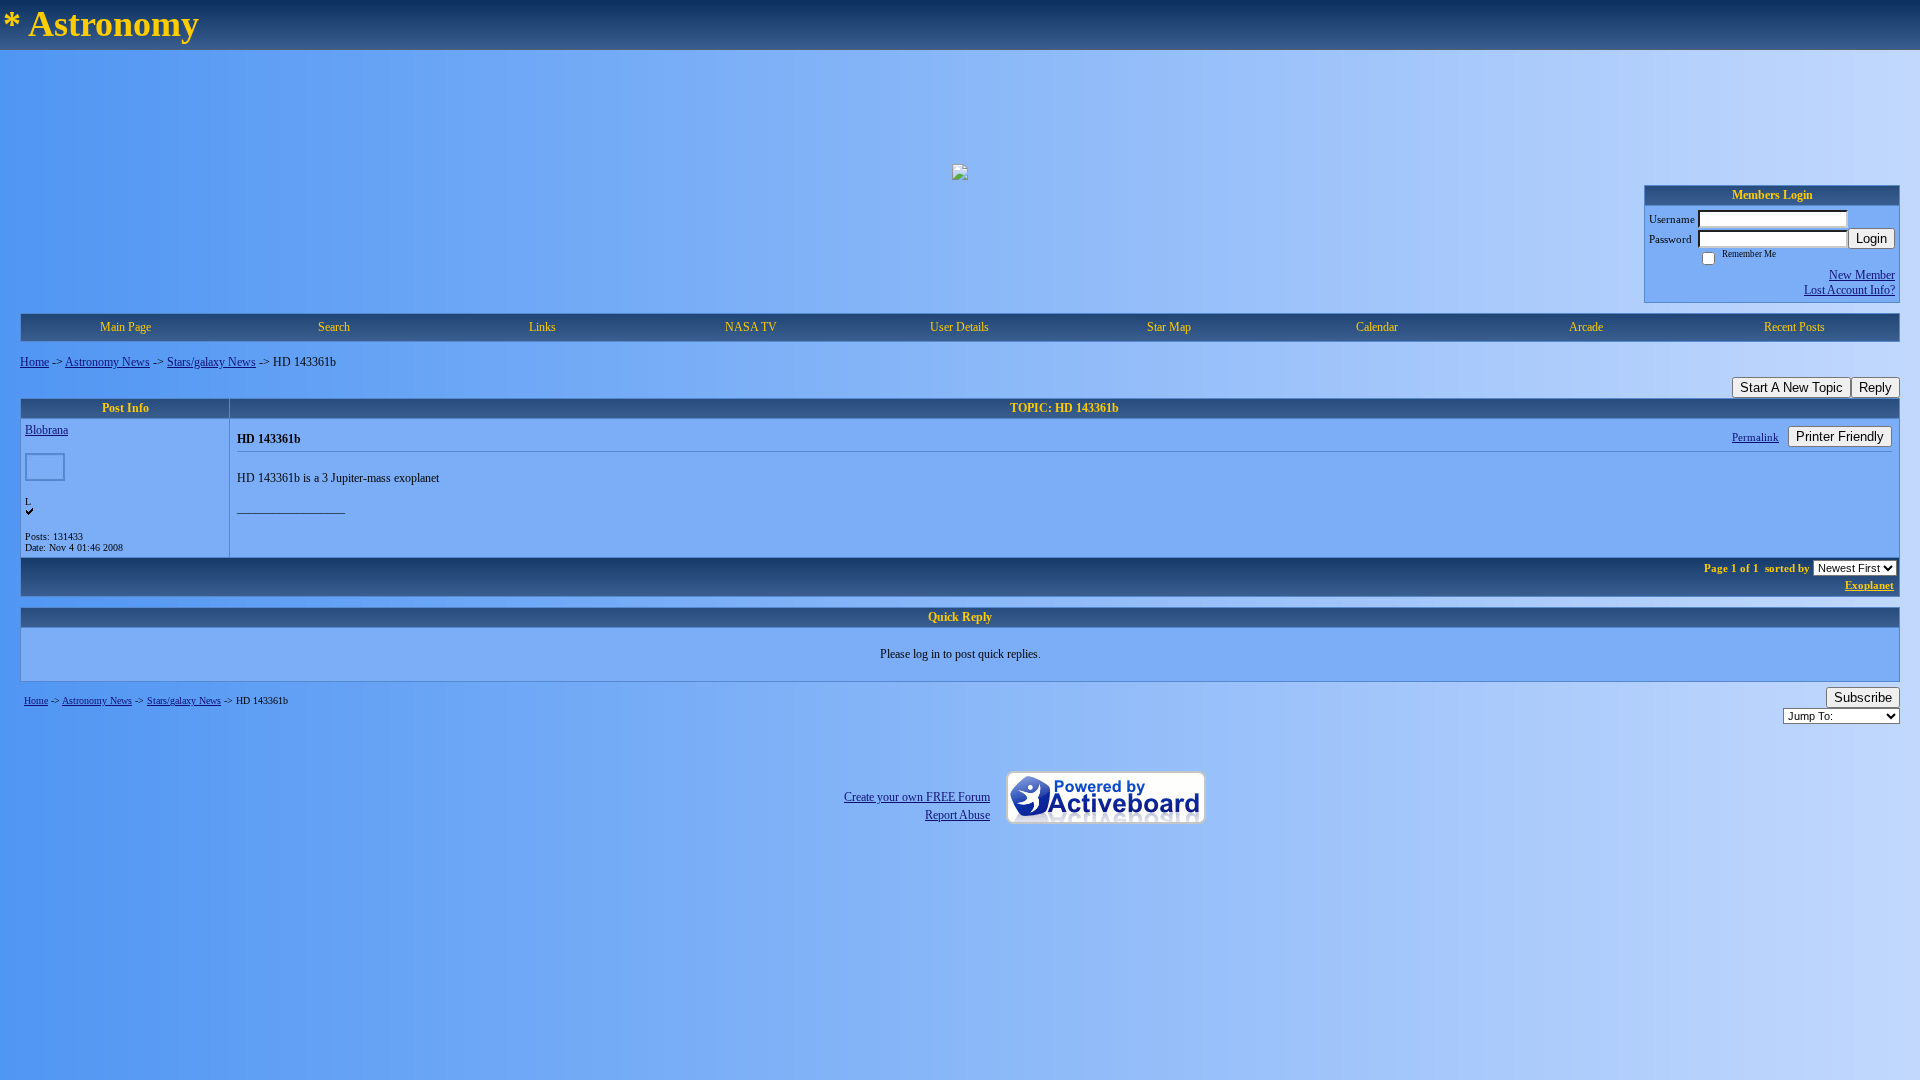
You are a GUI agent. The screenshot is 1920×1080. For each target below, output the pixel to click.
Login (1871, 238)
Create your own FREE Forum (917, 797)
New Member (1862, 275)
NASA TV (751, 327)
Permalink (1755, 437)
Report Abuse (957, 815)
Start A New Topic (1791, 387)
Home (34, 362)
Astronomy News (107, 362)
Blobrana (46, 430)
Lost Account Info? (1849, 290)
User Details (959, 327)
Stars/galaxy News (211, 362)
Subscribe (1863, 697)
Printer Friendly (1840, 436)
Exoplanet (1869, 585)
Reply (1875, 387)
